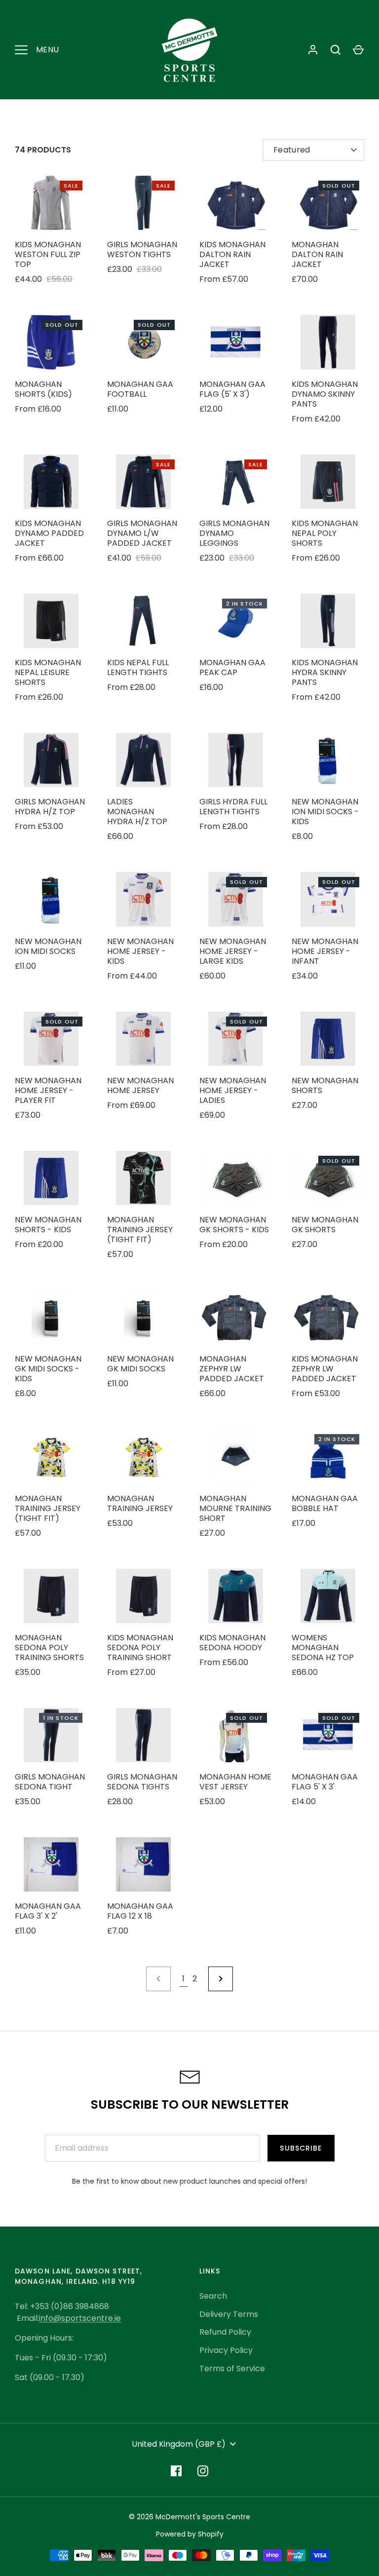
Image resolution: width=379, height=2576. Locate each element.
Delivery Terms (229, 2314)
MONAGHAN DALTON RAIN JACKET (317, 254)
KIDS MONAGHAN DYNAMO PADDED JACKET (49, 533)
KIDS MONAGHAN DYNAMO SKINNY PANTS (325, 394)
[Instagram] (203, 2471)
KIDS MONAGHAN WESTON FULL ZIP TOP (48, 254)
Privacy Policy (226, 2350)
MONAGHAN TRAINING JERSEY (140, 1503)
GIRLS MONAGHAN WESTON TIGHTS (142, 249)
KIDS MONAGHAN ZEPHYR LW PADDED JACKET (325, 1369)
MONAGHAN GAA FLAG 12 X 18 (140, 1911)
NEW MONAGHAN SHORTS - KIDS (48, 1225)
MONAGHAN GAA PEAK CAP (232, 667)
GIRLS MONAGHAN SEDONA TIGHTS (142, 1782)
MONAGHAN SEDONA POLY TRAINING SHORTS (49, 1648)
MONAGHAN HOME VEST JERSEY (235, 1782)
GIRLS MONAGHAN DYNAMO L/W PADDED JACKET (142, 533)
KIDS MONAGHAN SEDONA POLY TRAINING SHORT (140, 1648)
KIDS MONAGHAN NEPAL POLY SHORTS (325, 533)
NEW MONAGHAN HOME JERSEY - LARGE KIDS (233, 951)
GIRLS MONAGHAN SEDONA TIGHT (50, 1782)
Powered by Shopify (190, 2534)
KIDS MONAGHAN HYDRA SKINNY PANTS (325, 672)
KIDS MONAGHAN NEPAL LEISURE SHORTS (48, 672)
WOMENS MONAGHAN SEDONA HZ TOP (323, 1648)
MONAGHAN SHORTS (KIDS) (43, 389)
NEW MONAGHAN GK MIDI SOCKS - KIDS (48, 1369)
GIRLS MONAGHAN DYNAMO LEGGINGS (234, 533)
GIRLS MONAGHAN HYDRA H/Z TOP (50, 807)
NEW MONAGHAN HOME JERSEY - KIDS (140, 951)
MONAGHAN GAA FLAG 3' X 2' (48, 1911)
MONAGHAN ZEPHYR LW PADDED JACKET (232, 1369)
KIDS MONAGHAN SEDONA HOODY (232, 1643)
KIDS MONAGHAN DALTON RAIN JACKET (232, 254)
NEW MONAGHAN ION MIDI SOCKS (48, 946)
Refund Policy (225, 2332)
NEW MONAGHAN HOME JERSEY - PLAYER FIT (48, 1090)
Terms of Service (232, 2368)
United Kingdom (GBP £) (179, 2444)
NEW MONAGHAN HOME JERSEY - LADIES (233, 1090)
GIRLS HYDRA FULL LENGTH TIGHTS (233, 807)
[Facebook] (176, 2471)
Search (213, 2296)
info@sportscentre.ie (80, 2318)
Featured (292, 150)
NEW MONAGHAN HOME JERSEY (140, 1085)
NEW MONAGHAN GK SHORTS (325, 1225)
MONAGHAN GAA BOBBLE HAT (325, 1503)
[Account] (313, 50)
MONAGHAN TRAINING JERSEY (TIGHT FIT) (140, 1230)
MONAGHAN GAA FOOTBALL (140, 389)
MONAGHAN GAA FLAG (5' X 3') (232, 389)
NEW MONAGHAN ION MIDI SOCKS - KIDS (325, 812)
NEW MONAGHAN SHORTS (325, 1085)
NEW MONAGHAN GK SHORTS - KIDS (234, 1225)
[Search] (336, 50)
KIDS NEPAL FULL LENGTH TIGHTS (138, 667)
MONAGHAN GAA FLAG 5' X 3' (325, 1782)
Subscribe (301, 2148)
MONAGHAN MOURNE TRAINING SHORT (235, 1508)
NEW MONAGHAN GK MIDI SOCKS (140, 1364)
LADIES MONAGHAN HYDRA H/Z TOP (137, 812)
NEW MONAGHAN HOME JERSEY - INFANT (325, 951)
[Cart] (358, 50)
